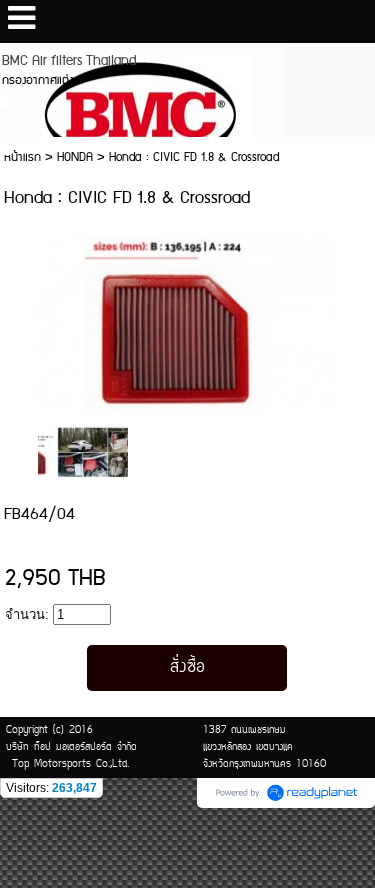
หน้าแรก (22, 157)
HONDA (75, 157)
